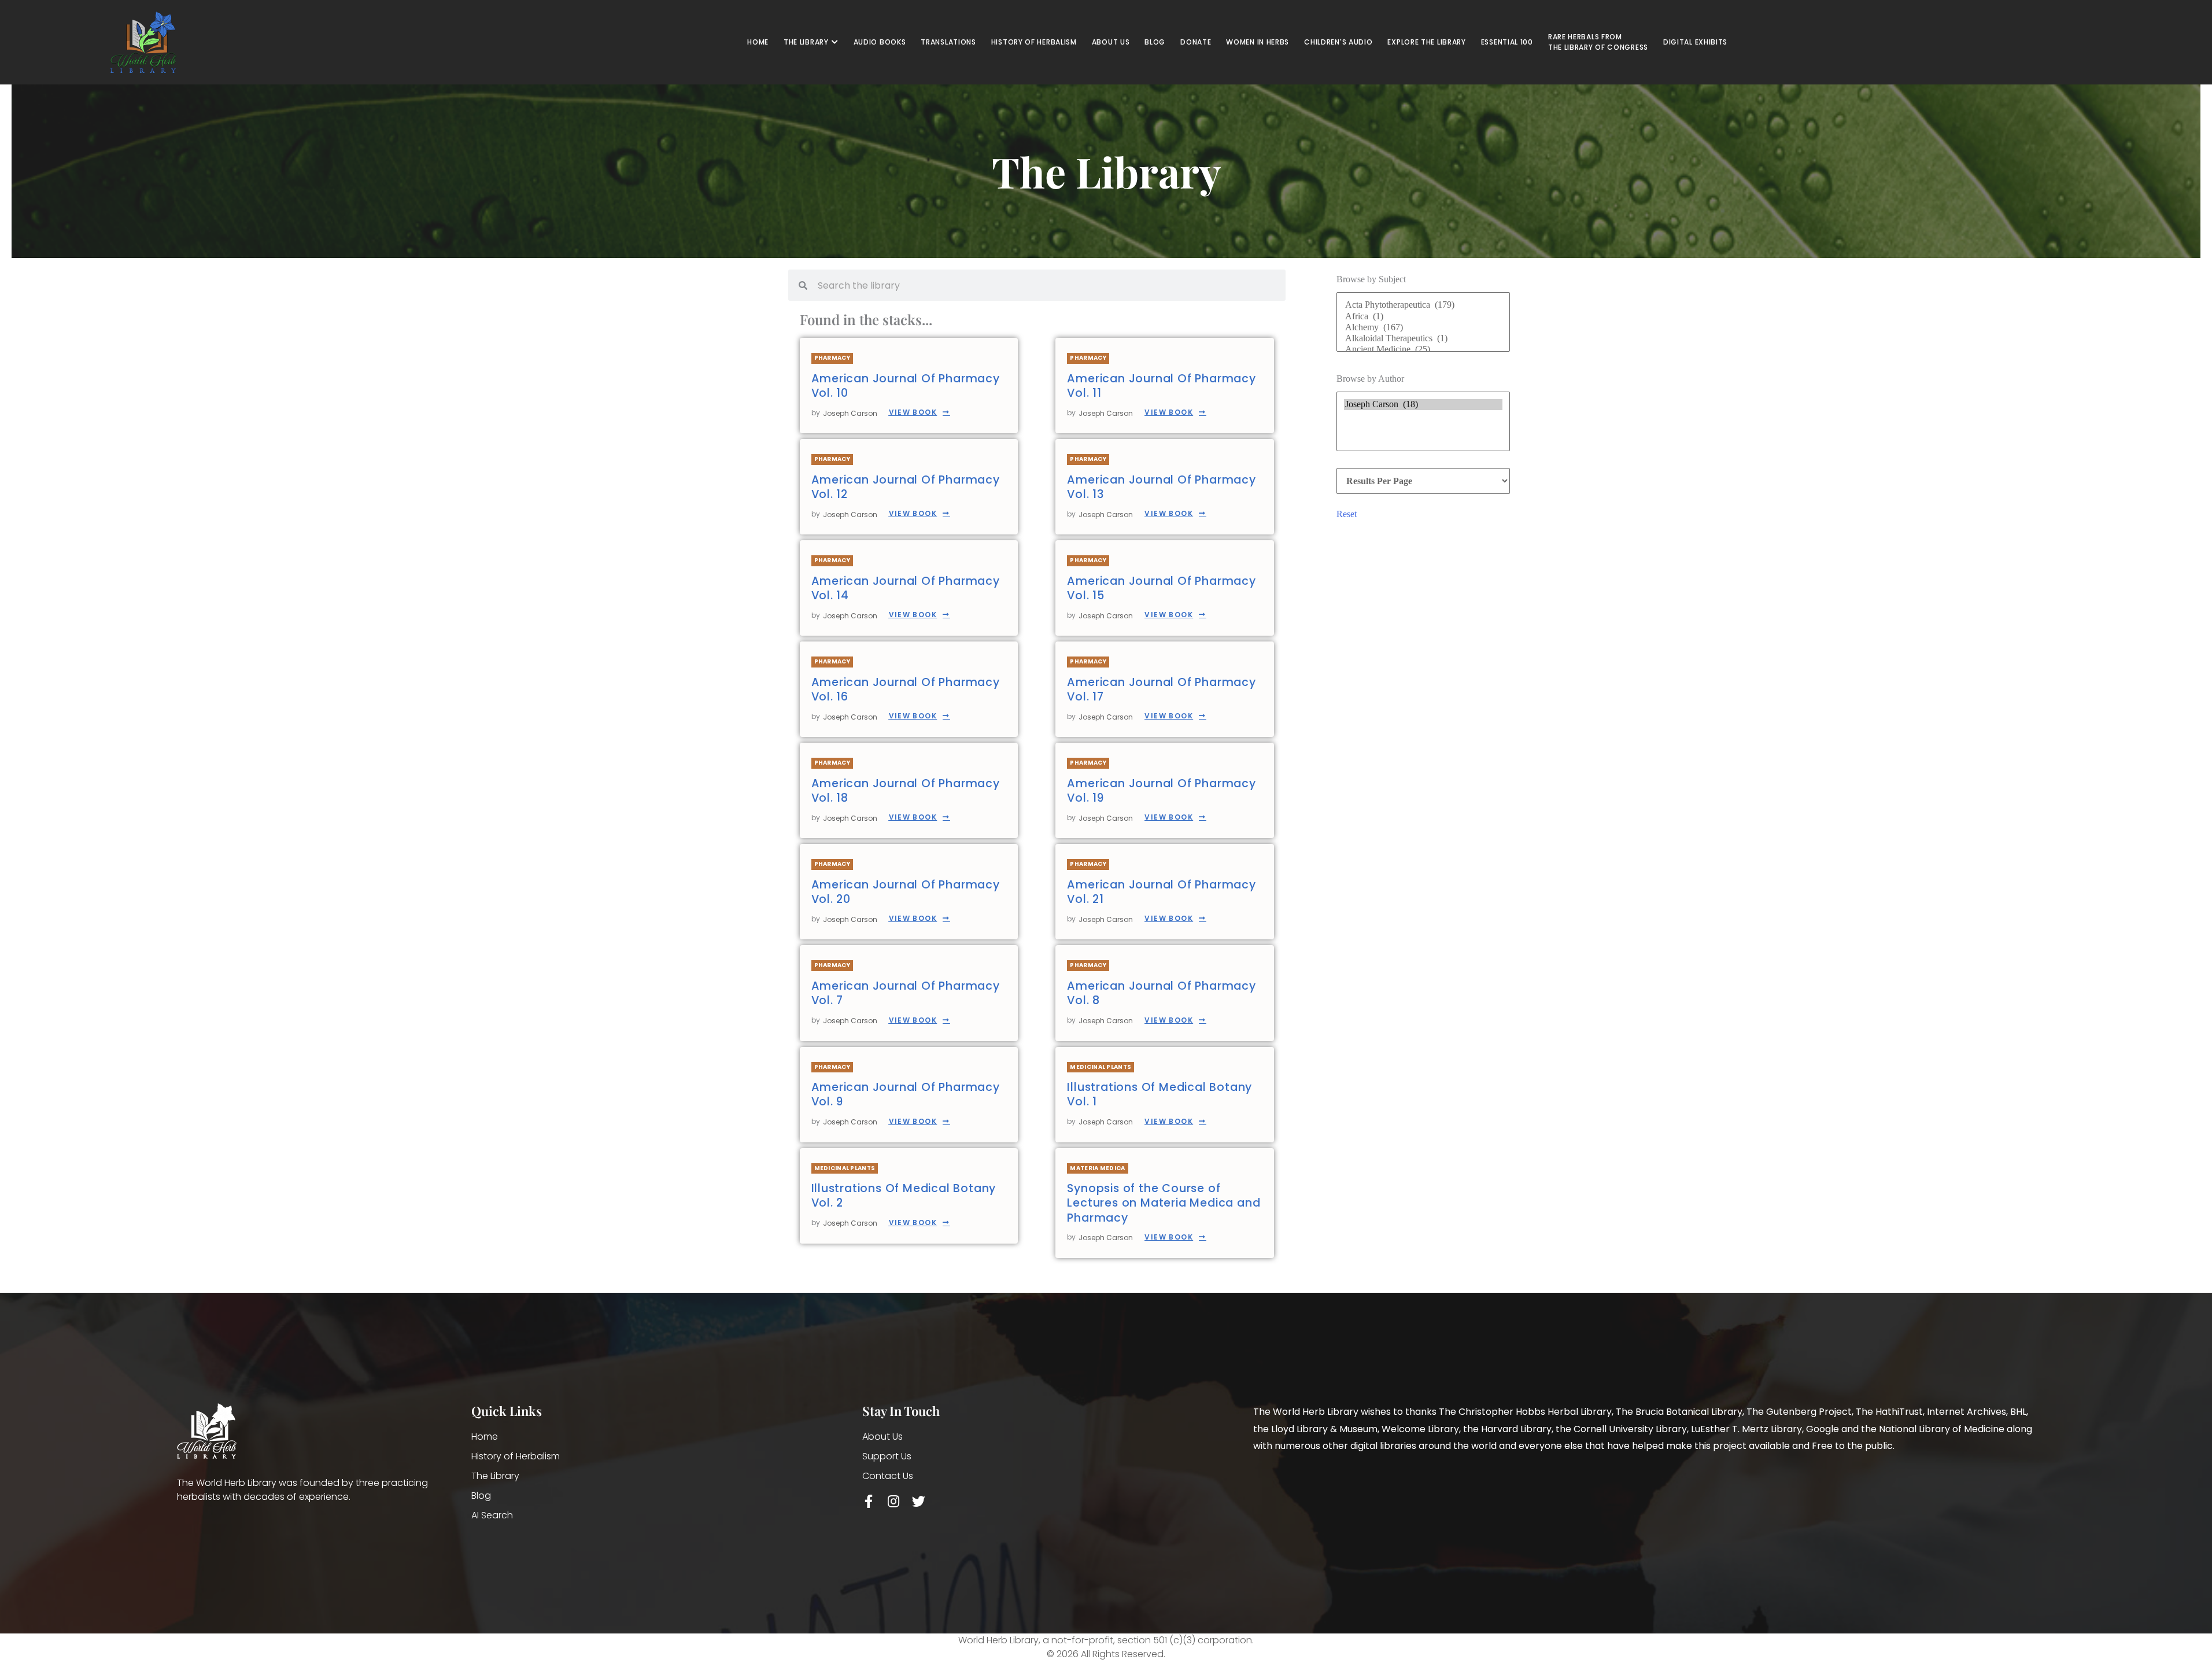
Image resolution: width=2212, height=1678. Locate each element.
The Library (495, 1476)
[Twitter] (919, 1501)
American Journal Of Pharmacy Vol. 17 (1161, 689)
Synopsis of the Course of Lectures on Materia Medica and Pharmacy (1164, 1203)
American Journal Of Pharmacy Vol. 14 (906, 588)
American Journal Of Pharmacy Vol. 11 (1161, 386)
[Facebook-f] (869, 1501)
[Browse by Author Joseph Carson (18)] (1423, 424)
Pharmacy (832, 358)
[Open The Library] (835, 42)
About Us (882, 1437)
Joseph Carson (850, 413)
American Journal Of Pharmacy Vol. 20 (906, 892)
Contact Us (888, 1476)
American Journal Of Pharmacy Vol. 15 (1161, 588)
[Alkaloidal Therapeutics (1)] (1423, 339)
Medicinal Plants (1101, 1067)
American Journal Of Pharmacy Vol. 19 (1161, 791)
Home (485, 1437)
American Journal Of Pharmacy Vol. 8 (1161, 993)
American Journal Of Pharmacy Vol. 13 (1161, 487)
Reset (1347, 514)
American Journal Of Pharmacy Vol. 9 (906, 1094)
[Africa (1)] (1423, 317)
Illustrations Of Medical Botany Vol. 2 (904, 1196)
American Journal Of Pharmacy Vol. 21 (1161, 892)
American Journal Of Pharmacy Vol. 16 (906, 689)
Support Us (887, 1456)
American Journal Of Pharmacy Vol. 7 (906, 993)
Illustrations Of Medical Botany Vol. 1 (1159, 1094)
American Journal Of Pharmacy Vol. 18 (906, 791)
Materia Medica (1097, 1168)
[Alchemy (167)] (1423, 328)
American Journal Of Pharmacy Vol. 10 (906, 386)
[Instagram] (894, 1501)
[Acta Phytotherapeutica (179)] (1423, 305)
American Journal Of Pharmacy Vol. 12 (906, 487)
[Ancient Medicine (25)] (1423, 350)
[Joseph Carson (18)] (1423, 405)
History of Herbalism (516, 1456)
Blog (481, 1496)
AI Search (492, 1515)
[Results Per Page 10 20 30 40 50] (1423, 481)
